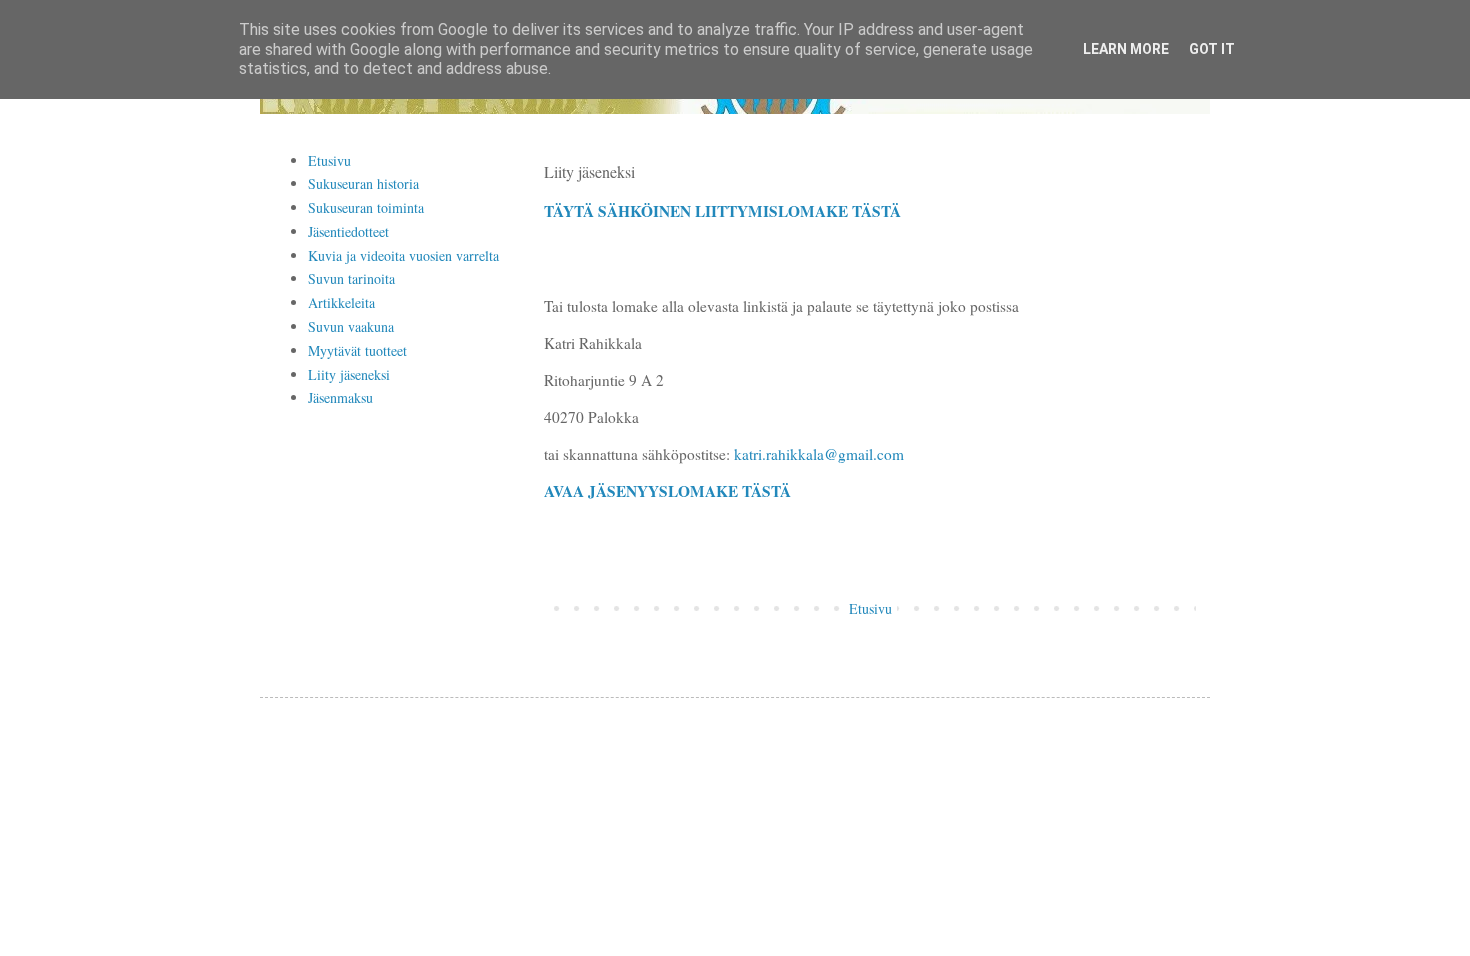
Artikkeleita (341, 302)
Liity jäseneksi (349, 374)
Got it (1212, 49)
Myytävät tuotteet (357, 350)
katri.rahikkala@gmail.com (819, 454)
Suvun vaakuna (351, 326)
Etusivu (870, 608)
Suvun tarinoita (351, 278)
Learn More (1126, 49)
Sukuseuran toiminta (366, 207)
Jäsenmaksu (340, 397)
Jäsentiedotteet (348, 231)
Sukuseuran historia (363, 183)
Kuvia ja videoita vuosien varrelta (403, 255)
